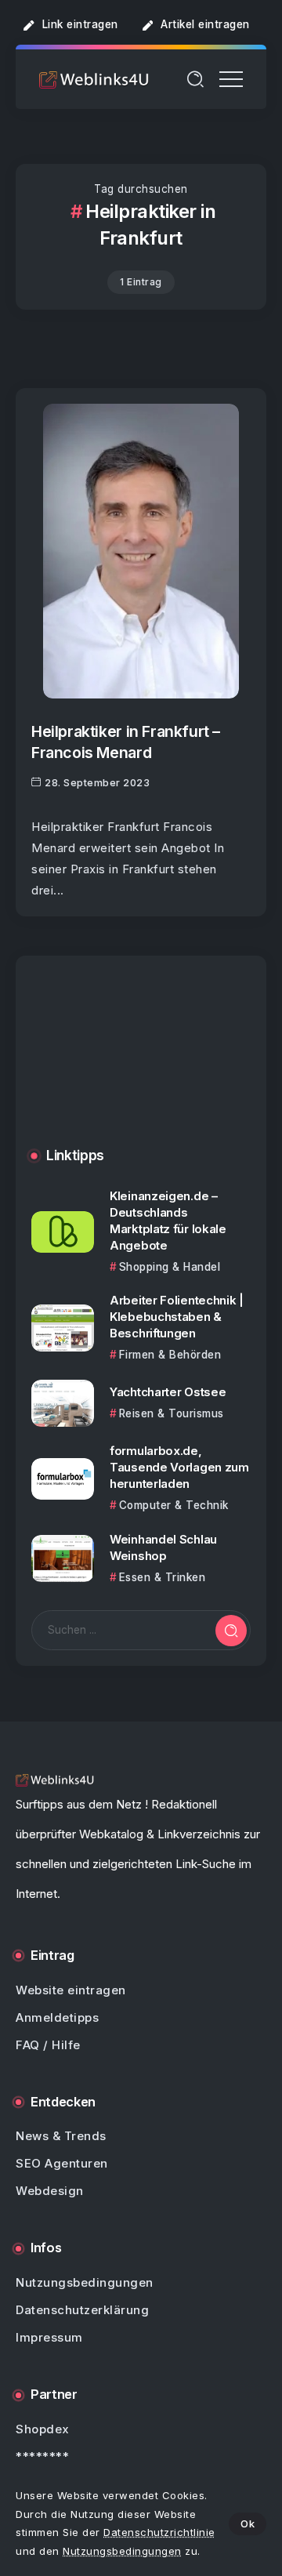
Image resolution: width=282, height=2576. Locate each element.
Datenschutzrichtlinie (159, 2532)
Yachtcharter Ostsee (168, 1392)
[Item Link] (141, 551)
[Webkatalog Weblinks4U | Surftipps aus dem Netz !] (94, 79)
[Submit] (231, 1631)
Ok (248, 2523)
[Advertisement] (141, 1063)
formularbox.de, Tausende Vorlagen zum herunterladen (179, 1467)
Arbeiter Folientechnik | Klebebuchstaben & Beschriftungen (177, 1317)
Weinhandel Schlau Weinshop (163, 1547)
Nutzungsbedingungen (122, 2551)
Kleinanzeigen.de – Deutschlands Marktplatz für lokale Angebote (168, 1221)
